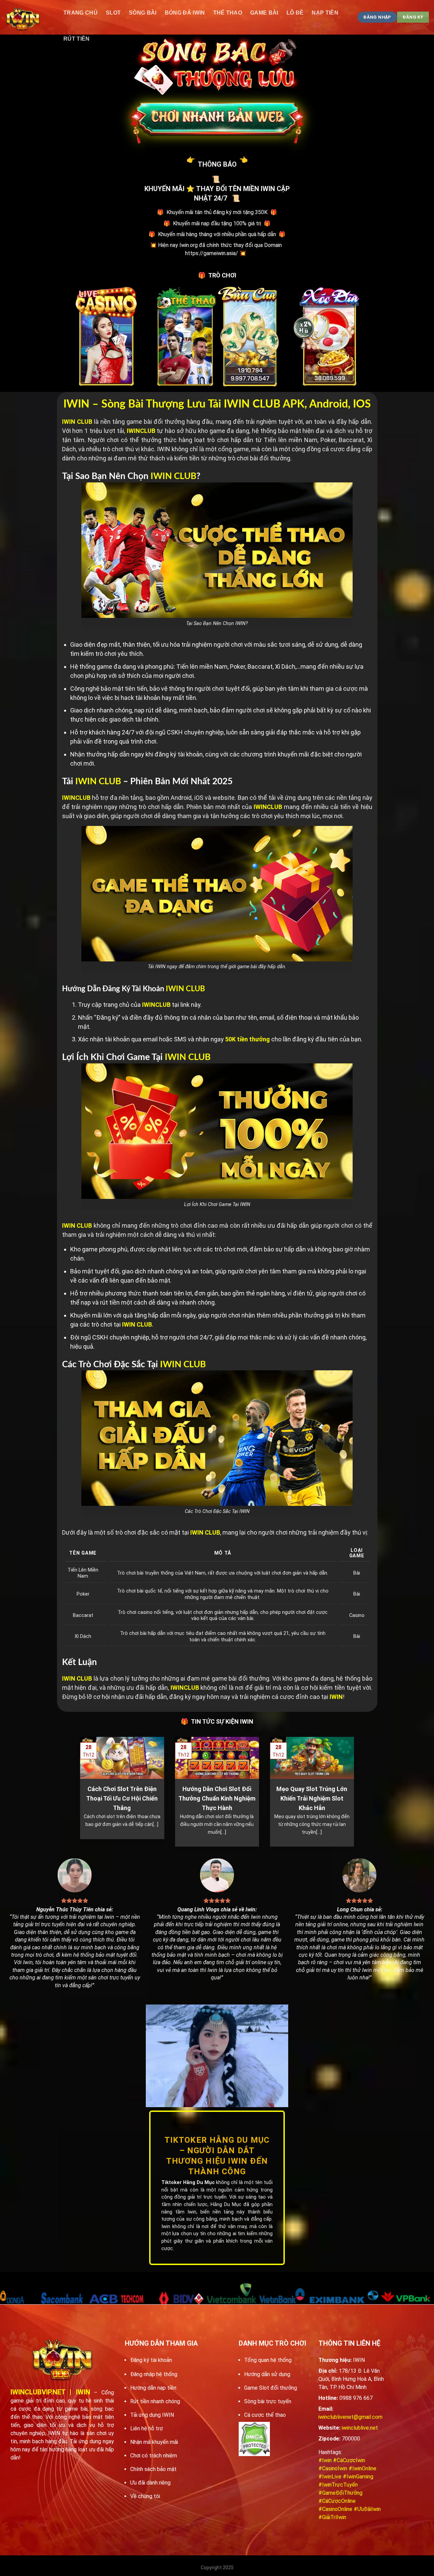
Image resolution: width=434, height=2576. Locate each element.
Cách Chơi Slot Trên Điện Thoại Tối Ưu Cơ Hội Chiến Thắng (122, 1798)
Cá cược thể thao (265, 2415)
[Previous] (78, 1791)
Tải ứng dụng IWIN (152, 2415)
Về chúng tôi (145, 2496)
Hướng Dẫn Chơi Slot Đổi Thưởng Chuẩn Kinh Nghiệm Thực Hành (217, 1798)
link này (190, 1005)
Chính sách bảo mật (153, 2469)
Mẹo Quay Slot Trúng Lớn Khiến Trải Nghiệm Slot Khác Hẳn (312, 1798)
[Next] (356, 1791)
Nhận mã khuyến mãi (154, 2442)
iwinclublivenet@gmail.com (350, 2417)
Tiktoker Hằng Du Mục (188, 2183)
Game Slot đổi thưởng (271, 2388)
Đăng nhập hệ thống (154, 2374)
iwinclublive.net (360, 2428)
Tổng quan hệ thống (268, 2360)
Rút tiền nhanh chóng (155, 2401)
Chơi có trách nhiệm (154, 2456)
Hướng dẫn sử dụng (267, 2374)
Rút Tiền (77, 39)
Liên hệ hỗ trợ (146, 2428)
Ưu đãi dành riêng (150, 2483)
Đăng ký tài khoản (151, 2360)
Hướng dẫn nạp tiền (153, 2388)
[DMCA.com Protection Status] (254, 2439)
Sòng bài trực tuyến (268, 2401)
